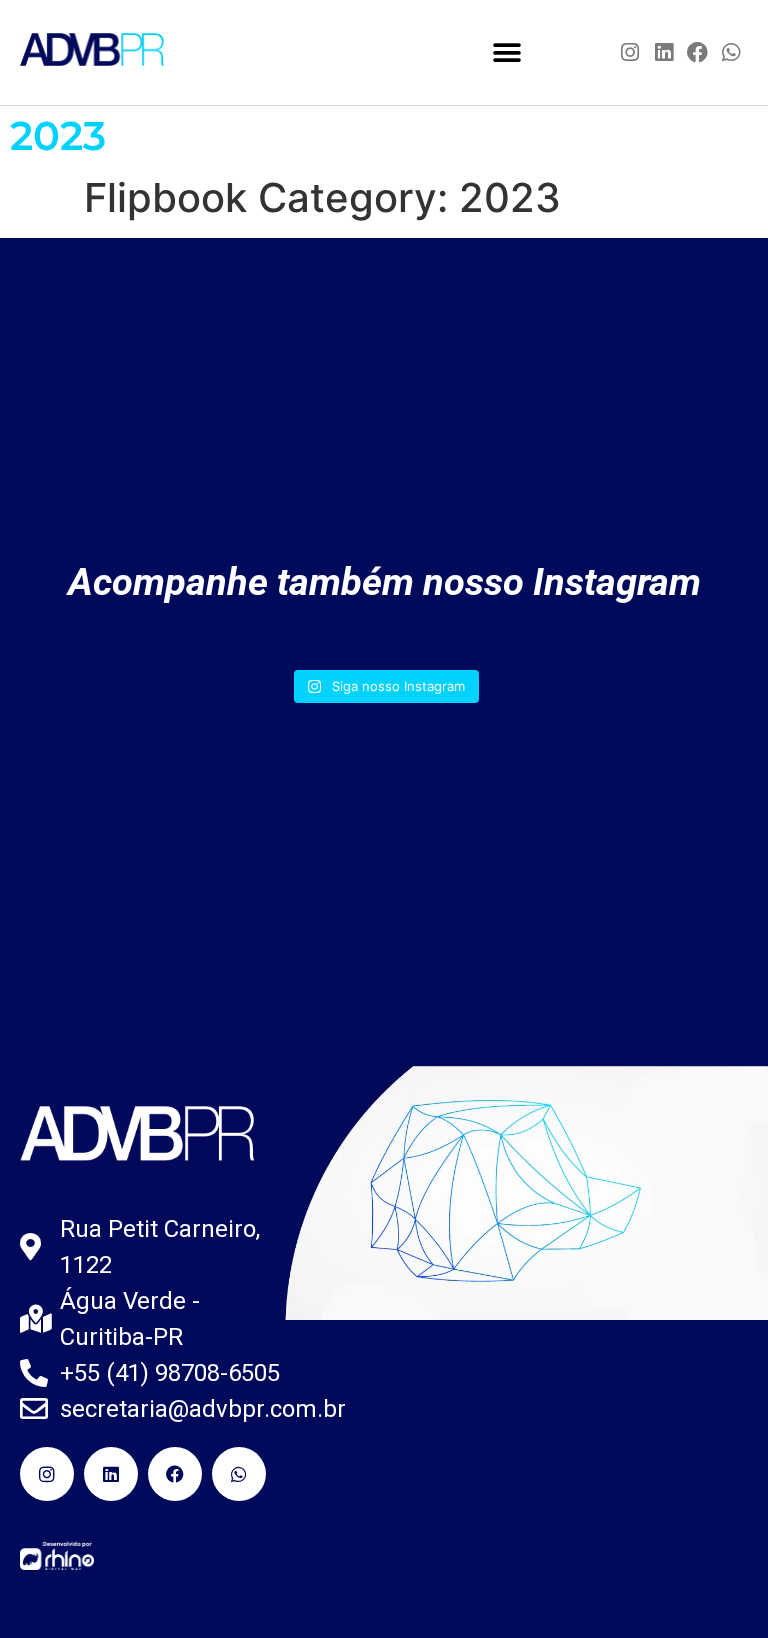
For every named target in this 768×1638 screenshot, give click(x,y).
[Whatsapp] (731, 53)
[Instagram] (631, 53)
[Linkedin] (664, 53)
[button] (507, 52)
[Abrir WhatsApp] (718, 1587)
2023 (58, 135)
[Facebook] (698, 53)
